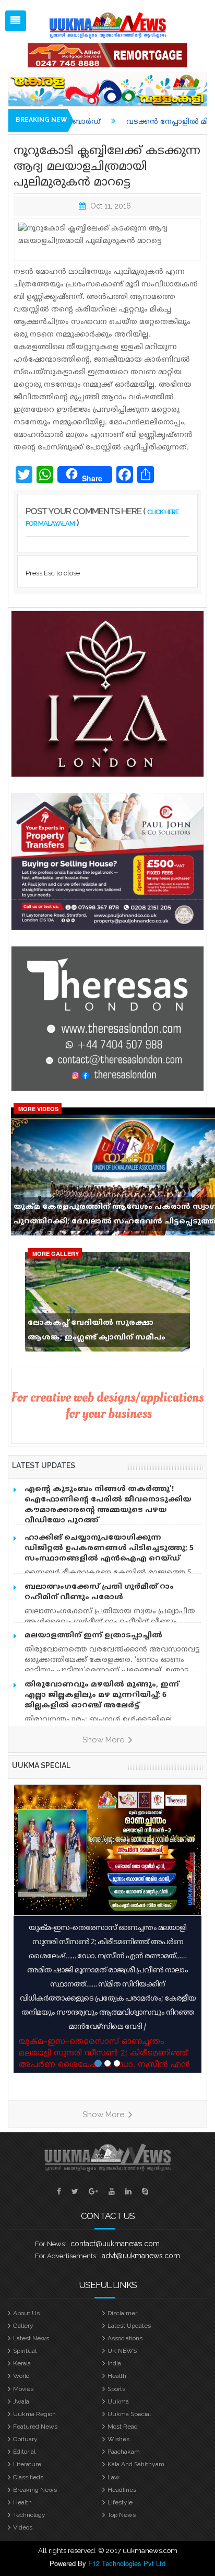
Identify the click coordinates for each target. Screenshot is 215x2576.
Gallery (23, 2326)
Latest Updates (129, 2326)
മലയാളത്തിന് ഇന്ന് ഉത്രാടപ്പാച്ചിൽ (93, 1636)
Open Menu (16, 21)
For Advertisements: (66, 2256)
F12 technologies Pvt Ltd (127, 2563)
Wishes (118, 2439)
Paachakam (124, 2452)
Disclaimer (122, 2313)
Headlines (122, 2490)
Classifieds (28, 2477)
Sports (116, 2389)
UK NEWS (122, 2351)
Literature (27, 2464)
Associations (125, 2338)
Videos (23, 2527)
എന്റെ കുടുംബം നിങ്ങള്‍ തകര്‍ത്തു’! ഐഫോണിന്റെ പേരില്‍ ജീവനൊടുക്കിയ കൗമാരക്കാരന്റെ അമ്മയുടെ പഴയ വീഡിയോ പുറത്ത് (108, 1505)
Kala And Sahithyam (136, 2464)
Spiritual (25, 2351)
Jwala (21, 2401)
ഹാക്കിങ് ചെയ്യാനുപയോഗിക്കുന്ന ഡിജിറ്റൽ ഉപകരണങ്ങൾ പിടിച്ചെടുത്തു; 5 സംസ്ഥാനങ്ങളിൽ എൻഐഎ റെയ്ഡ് (109, 1548)
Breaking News (35, 2490)
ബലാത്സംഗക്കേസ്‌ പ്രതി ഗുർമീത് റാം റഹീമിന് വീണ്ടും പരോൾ (99, 1592)
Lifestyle (120, 2502)
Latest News (31, 2338)
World (21, 2376)
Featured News (35, 2427)
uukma (118, 2401)
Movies (23, 2389)
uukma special (41, 1765)
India (114, 2363)
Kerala (22, 2363)
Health (117, 2376)
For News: (51, 2244)
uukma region (34, 2414)
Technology (29, 2515)
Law (114, 2477)
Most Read (123, 2427)
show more (104, 1740)
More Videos (38, 1109)
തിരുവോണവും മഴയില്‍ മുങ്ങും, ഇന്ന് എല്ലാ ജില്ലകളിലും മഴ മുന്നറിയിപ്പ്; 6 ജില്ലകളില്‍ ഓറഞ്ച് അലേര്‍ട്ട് (102, 1695)
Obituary (25, 2439)
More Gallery (56, 1254)
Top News (122, 2515)
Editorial (24, 2452)
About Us (26, 2313)
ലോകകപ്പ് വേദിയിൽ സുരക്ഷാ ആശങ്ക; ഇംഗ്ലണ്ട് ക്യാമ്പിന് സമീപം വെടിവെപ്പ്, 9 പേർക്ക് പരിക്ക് (97, 1333)
